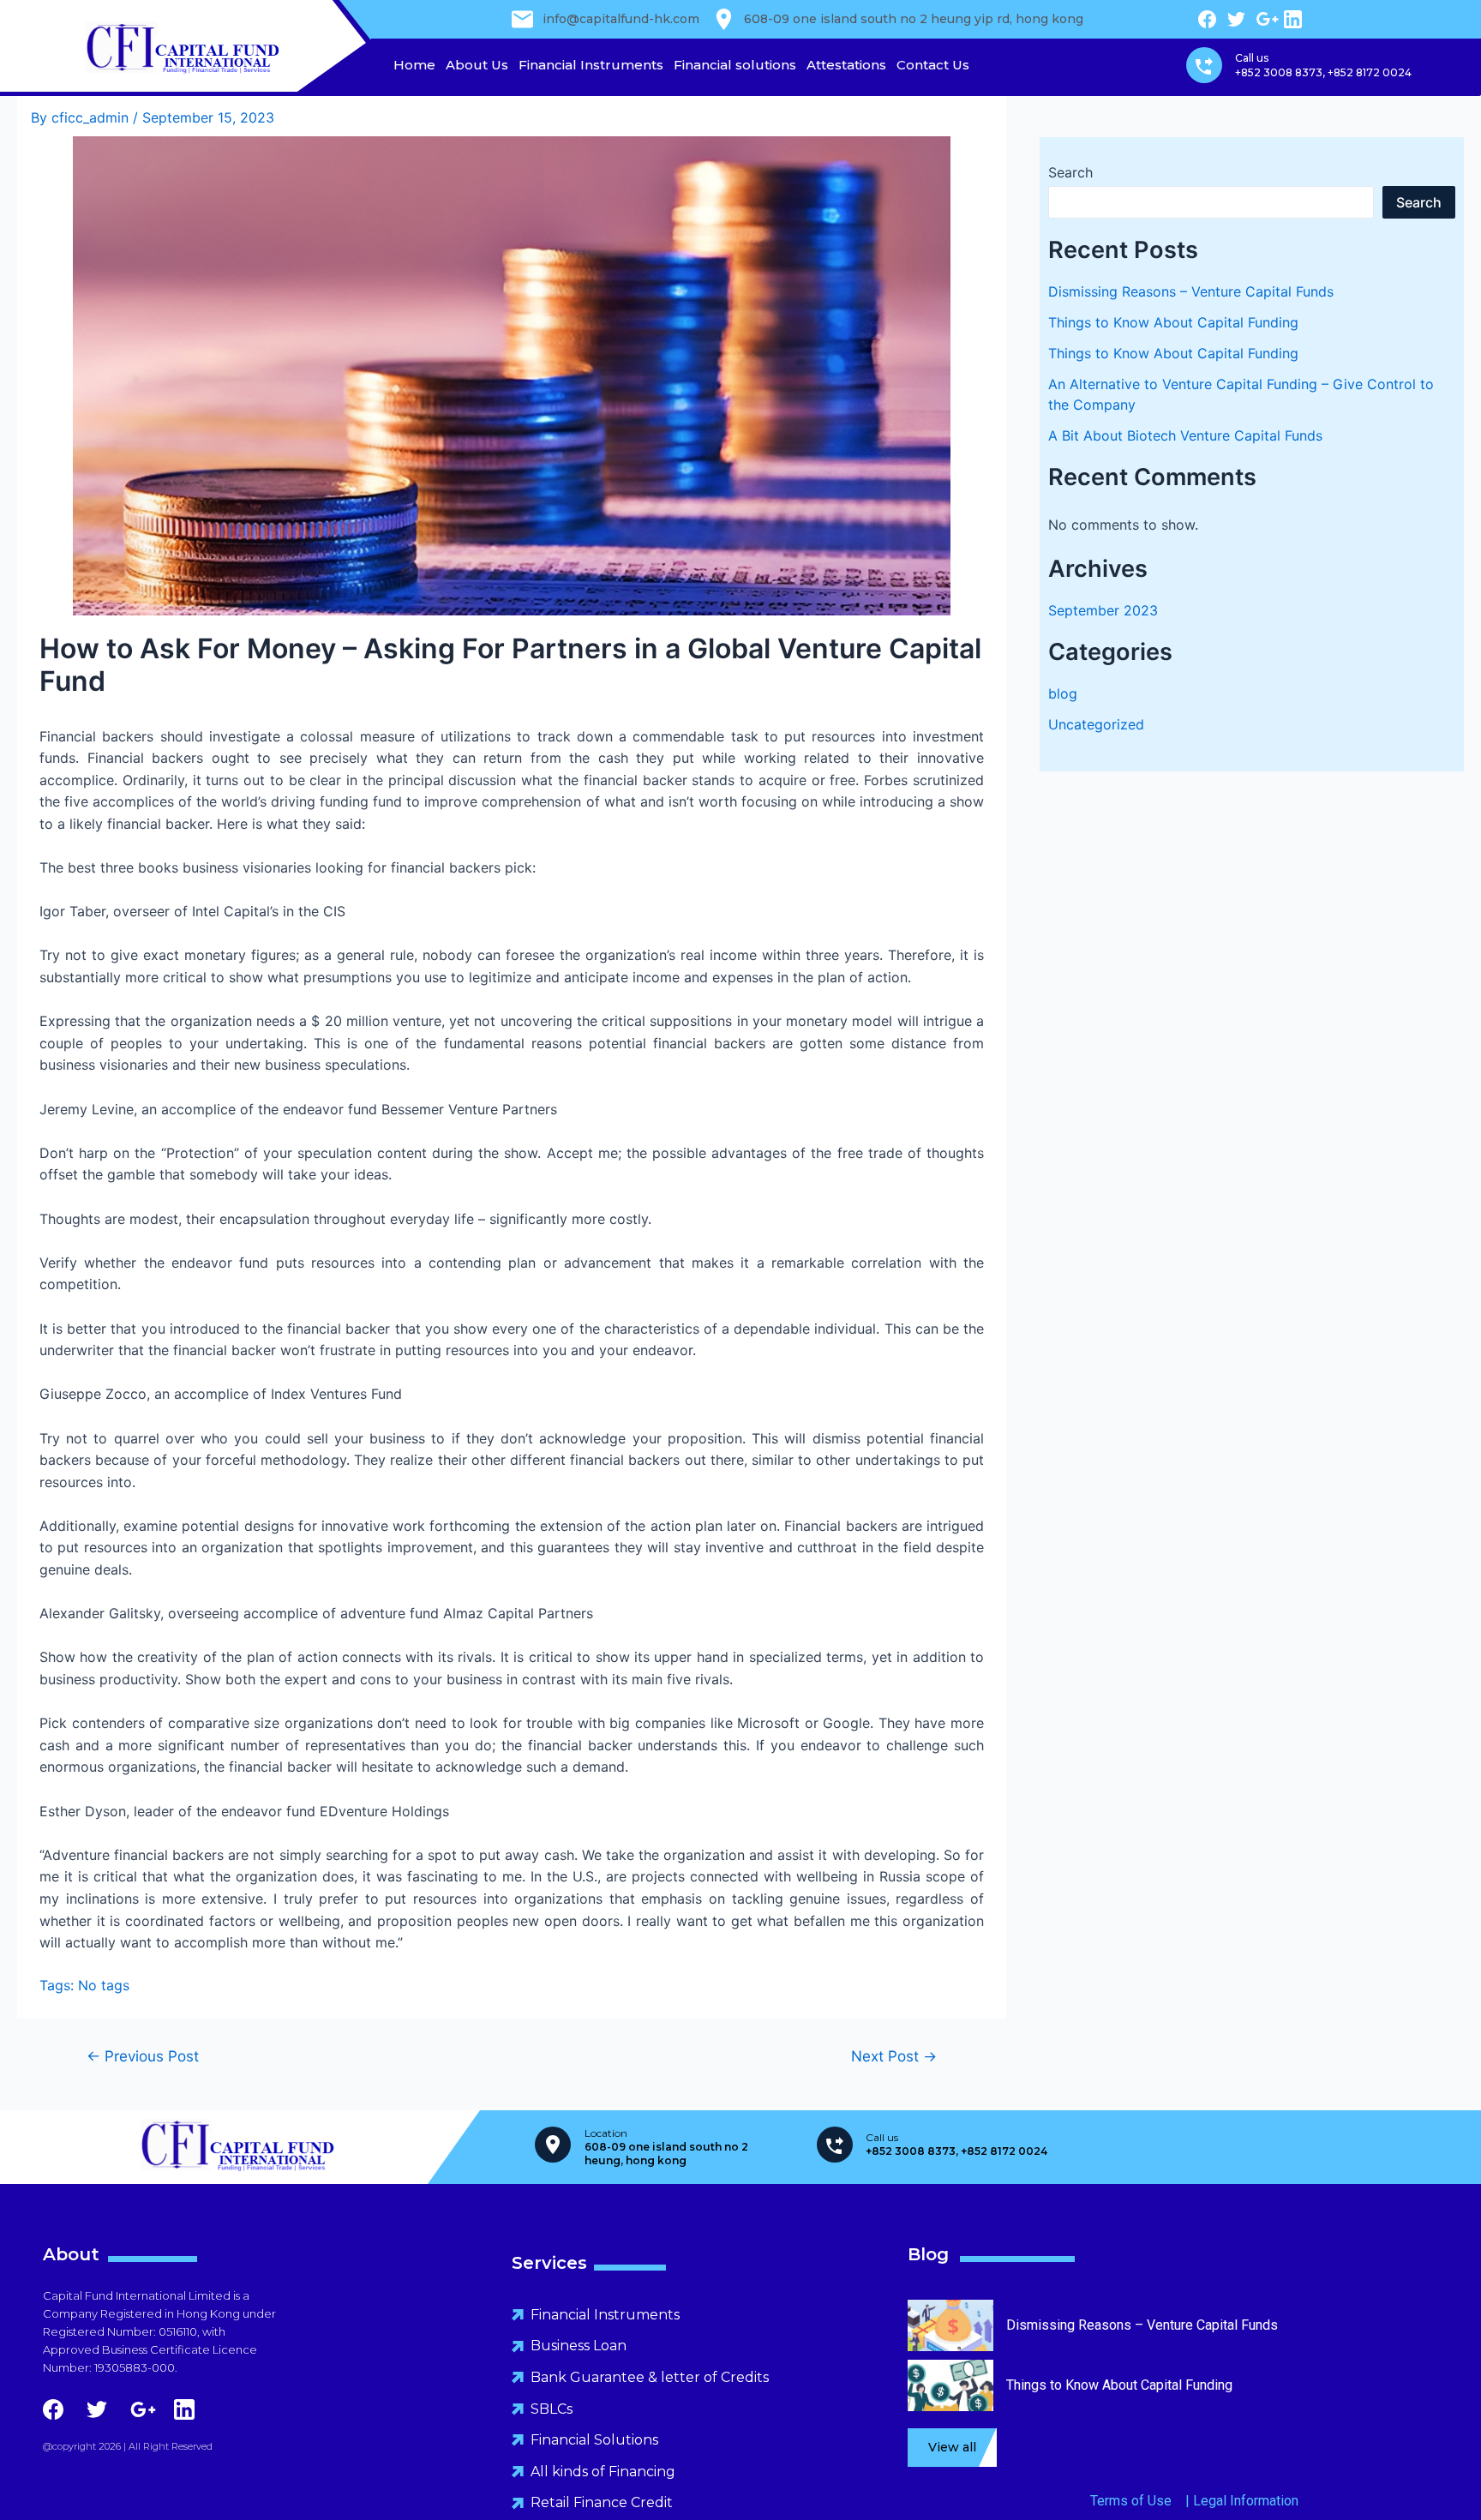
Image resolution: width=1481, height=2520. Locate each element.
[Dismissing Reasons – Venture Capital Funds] (950, 2343)
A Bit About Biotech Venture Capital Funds (1185, 435)
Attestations (846, 65)
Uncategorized (1096, 724)
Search (1070, 172)
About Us (477, 65)
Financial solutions (735, 65)
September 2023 (1103, 610)
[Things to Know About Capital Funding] (950, 2403)
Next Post (894, 2056)
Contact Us (933, 65)
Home (414, 65)
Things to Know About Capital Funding (1173, 322)
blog (1063, 693)
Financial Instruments (591, 65)
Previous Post (143, 2056)
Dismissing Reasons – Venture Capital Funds (1191, 291)
